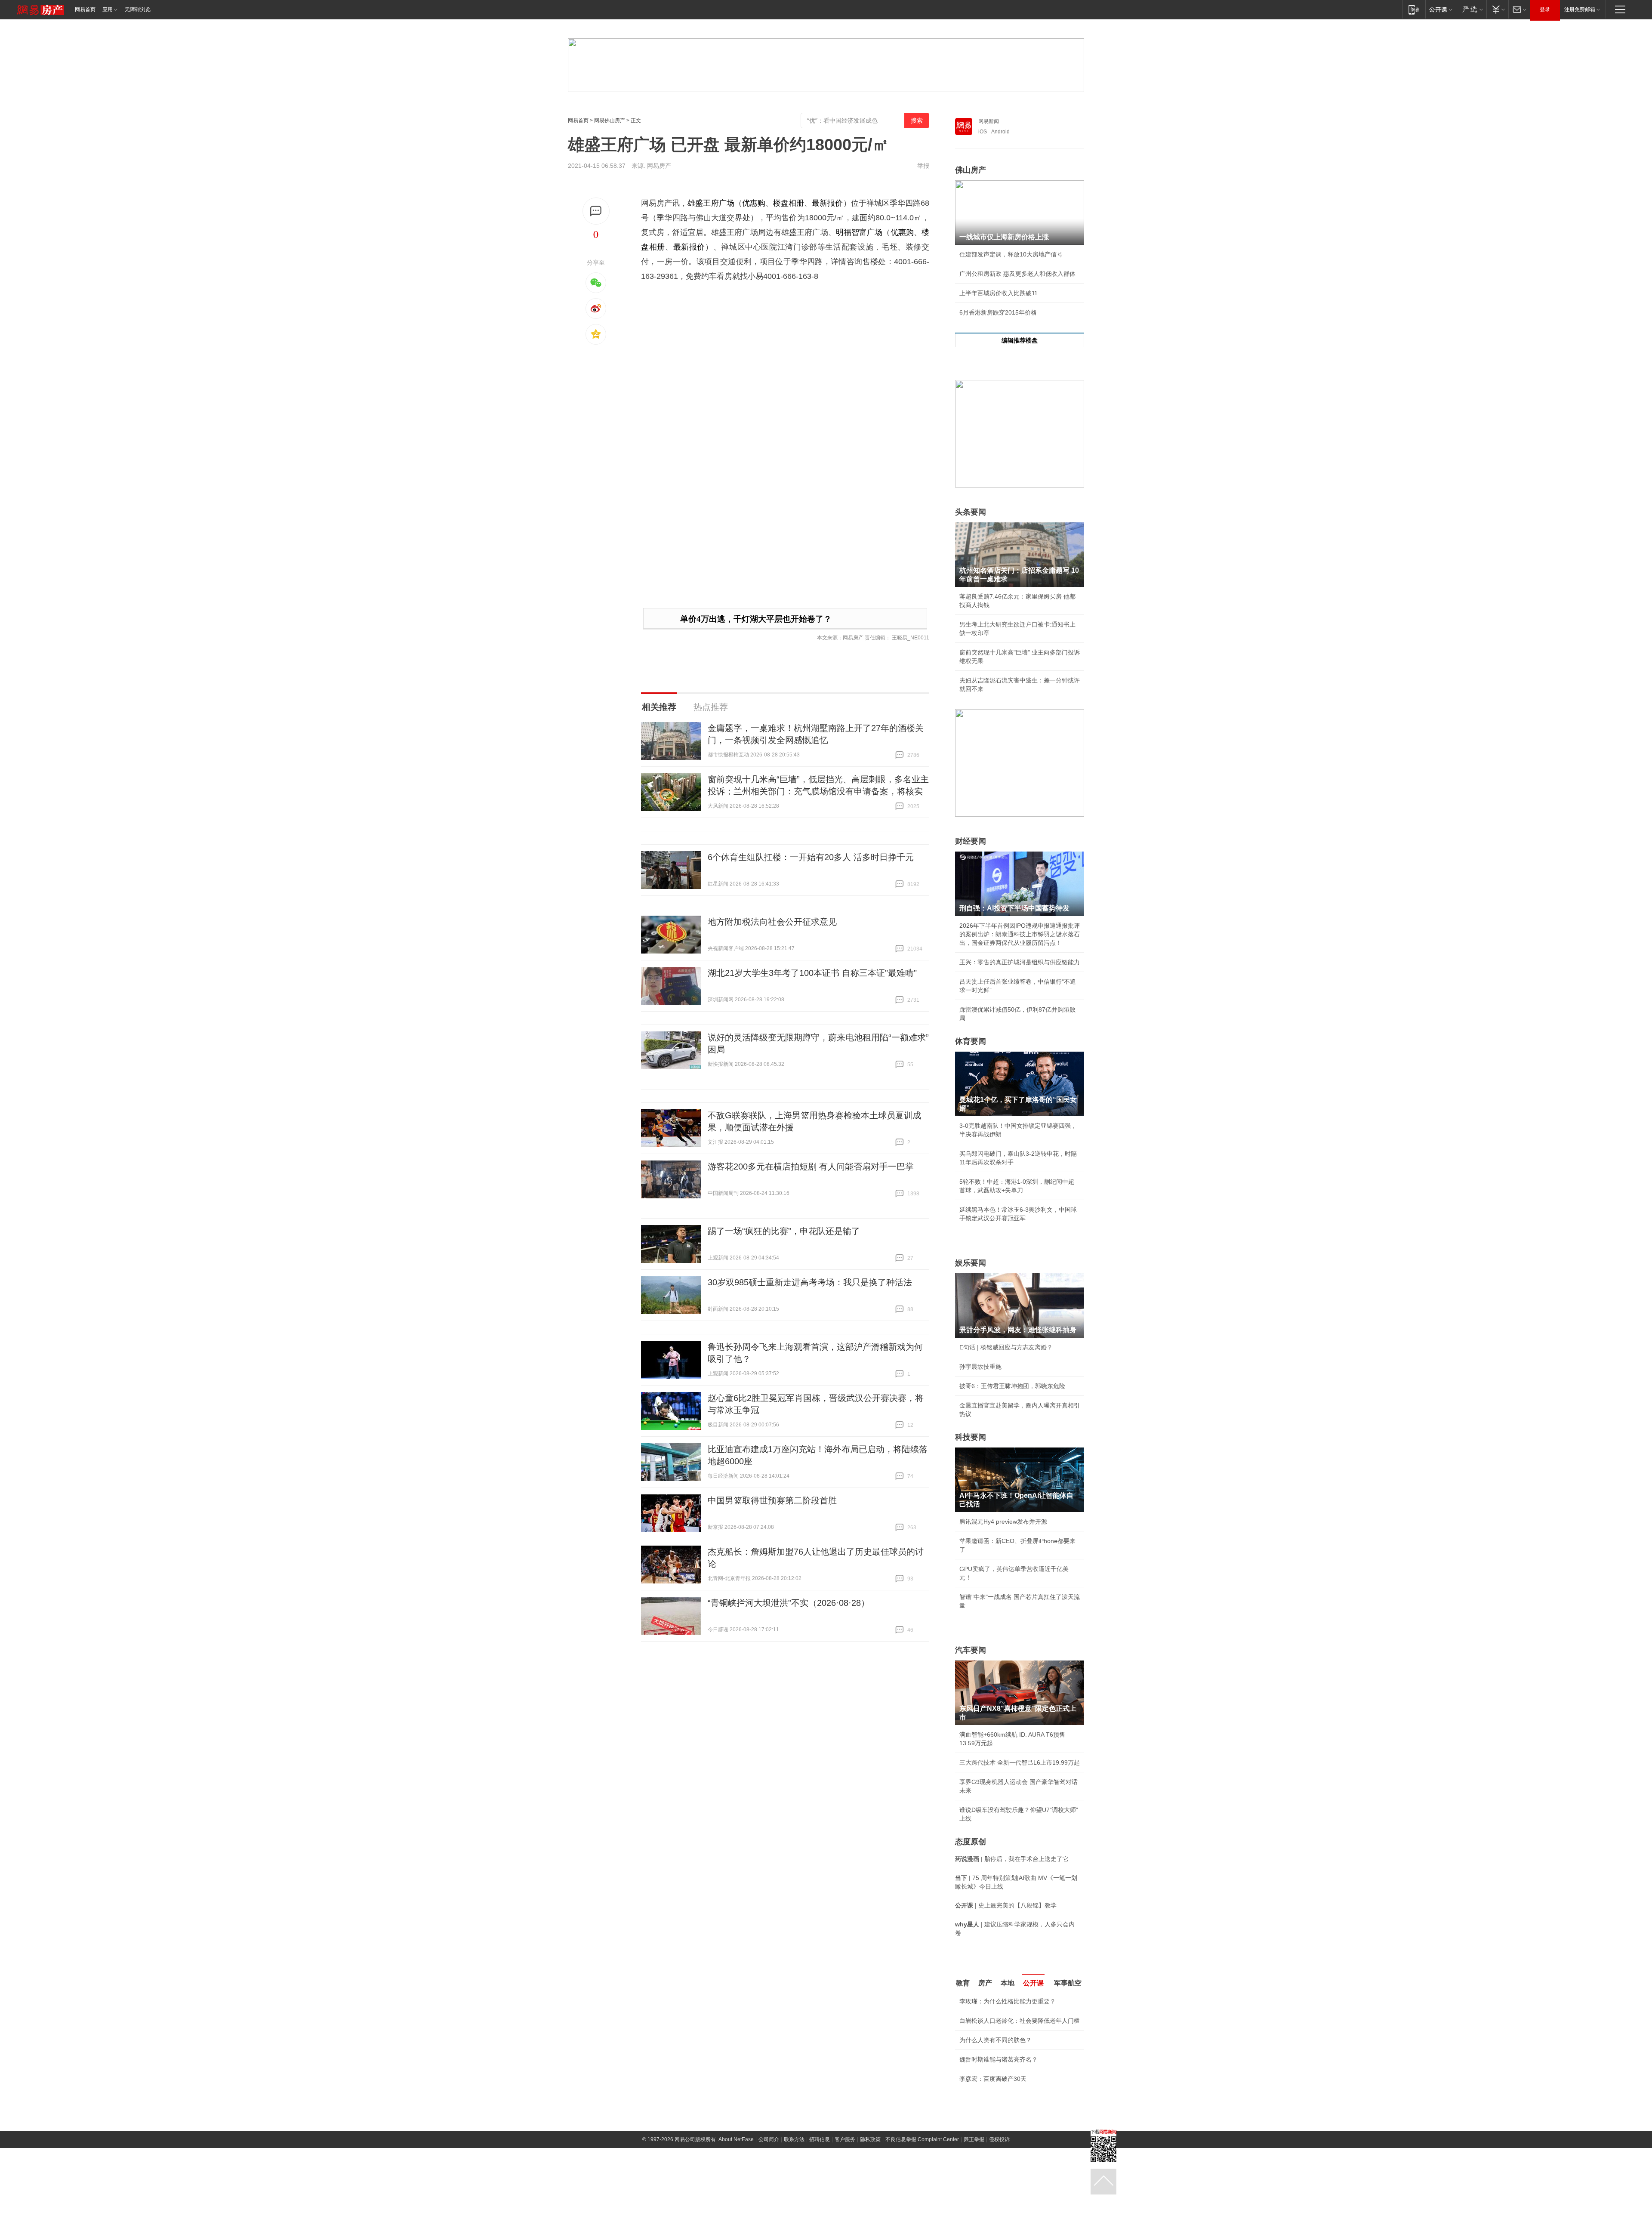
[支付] (1497, 9)
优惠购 (754, 203)
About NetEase (736, 2139)
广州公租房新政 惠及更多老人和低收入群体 (1017, 274)
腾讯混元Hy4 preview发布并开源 (1003, 1522)
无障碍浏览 (138, 9)
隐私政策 (870, 2139)
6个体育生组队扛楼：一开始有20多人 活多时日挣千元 (811, 857)
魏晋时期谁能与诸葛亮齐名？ (999, 2059)
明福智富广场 (859, 232)
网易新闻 (989, 121)
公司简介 (769, 2139)
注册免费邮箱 (1580, 9)
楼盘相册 (789, 203)
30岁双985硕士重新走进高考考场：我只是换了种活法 (810, 1282)
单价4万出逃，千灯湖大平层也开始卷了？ (756, 619)
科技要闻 (971, 1437)
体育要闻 (971, 1041)
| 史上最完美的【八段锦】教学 (1006, 1905)
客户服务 (845, 2139)
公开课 (1033, 1983)
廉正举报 (974, 2139)
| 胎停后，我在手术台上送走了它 (1012, 1859)
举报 (923, 166)
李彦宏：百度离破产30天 (993, 2079)
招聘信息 (820, 2139)
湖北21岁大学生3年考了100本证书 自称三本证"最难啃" (812, 973)
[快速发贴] (596, 211)
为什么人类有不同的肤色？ (996, 2040)
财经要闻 (971, 841)
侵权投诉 (999, 2139)
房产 (985, 1983)
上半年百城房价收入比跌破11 (999, 293)
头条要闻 (971, 512)
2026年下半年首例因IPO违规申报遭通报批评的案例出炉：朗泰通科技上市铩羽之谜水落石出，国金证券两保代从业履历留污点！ (1020, 934)
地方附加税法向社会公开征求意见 (772, 922)
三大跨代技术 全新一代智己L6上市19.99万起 (1020, 1762)
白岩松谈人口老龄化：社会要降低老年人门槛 (1020, 2021)
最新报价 (827, 203)
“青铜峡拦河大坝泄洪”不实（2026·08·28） (789, 1603)
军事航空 (1068, 1983)
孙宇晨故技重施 (980, 1367)
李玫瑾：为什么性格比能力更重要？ (1008, 2001)
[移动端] (1414, 9)
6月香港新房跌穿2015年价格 (998, 312)
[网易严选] (1471, 9)
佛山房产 (971, 170)
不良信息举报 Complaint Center (922, 2139)
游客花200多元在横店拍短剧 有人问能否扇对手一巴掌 (811, 1167)
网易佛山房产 (610, 120)
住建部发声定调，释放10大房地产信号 (1011, 254)
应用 (108, 9)
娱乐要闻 (971, 1263)
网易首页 (85, 9)
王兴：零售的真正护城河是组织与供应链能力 (1020, 962)
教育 (963, 1983)
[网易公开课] (1441, 9)
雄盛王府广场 (711, 203)
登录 (1545, 9)
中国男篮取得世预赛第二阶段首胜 (772, 1500)
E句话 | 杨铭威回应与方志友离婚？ (1006, 1347)
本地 (1008, 1983)
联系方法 (794, 2139)
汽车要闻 (971, 1650)
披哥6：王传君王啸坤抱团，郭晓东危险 (1012, 1386)
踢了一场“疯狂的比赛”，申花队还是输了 (784, 1231)
